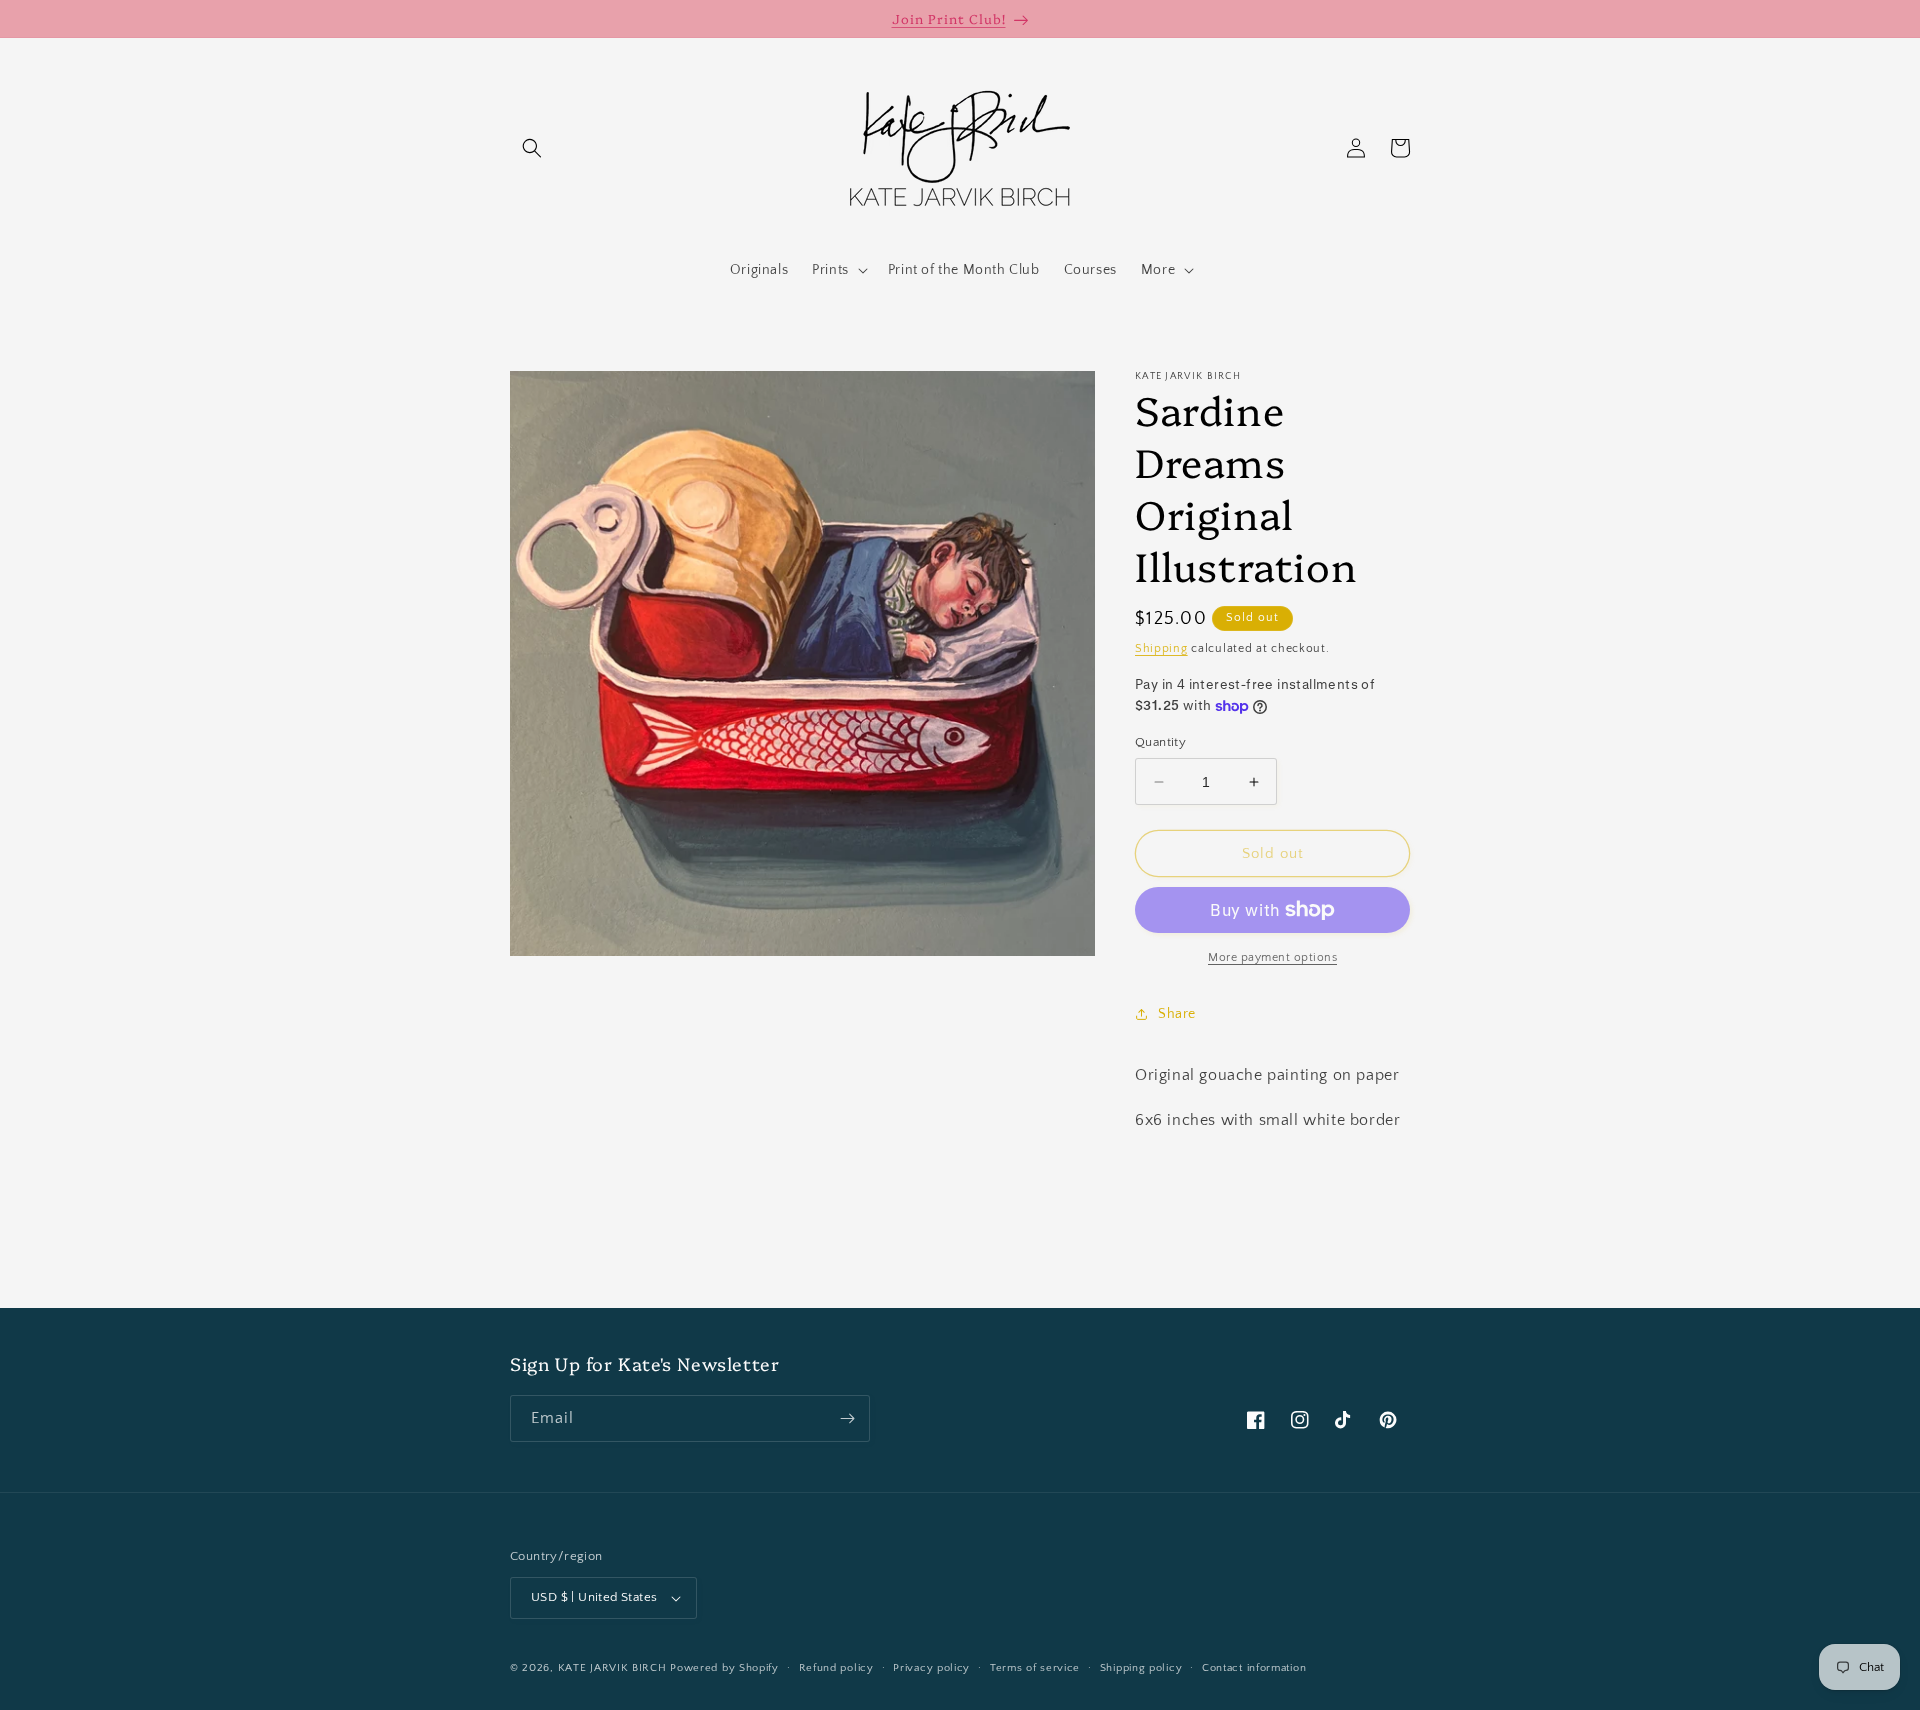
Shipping (1161, 648)
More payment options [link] (1272, 957)
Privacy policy (931, 1668)
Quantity (1160, 742)
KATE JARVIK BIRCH (612, 1668)
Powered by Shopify (724, 1668)
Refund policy (836, 1668)
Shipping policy (1141, 1668)
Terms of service (1035, 1668)
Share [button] (1177, 1014)
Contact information (1254, 1668)
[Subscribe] (847, 1418)
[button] (532, 148)
